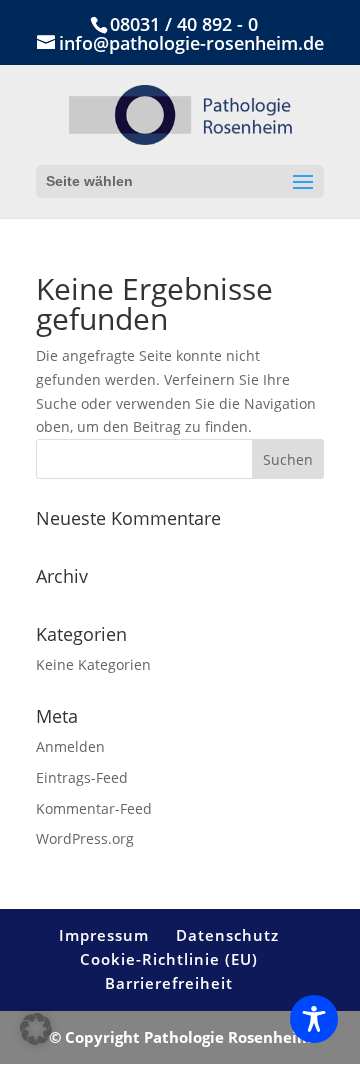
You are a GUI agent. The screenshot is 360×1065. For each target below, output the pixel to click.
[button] (36, 1029)
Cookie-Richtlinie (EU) (169, 959)
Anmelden (70, 746)
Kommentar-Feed (94, 808)
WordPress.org (85, 838)
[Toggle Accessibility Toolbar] (314, 1019)
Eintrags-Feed (82, 777)
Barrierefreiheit (169, 983)
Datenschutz (227, 935)
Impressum (104, 935)
